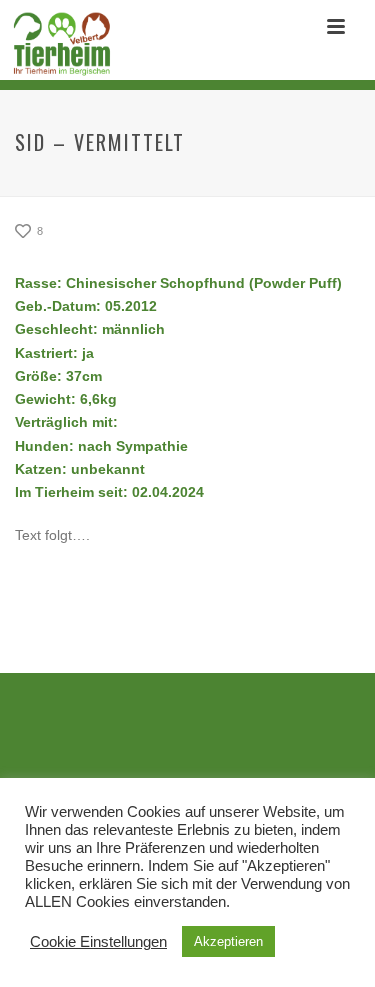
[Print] (111, 232)
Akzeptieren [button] (228, 941)
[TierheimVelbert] (56, 45)
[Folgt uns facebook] (157, 750)
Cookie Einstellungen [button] (98, 942)
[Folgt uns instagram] (203, 750)
